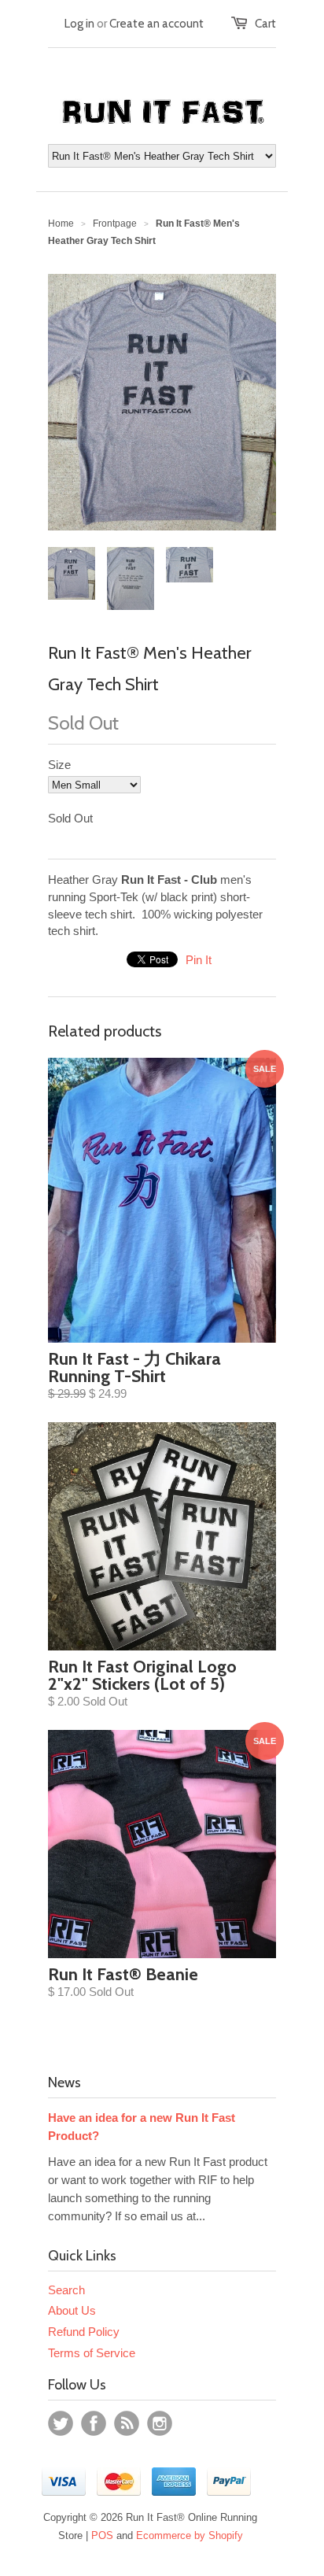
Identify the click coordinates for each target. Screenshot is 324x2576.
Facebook (94, 2423)
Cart (265, 24)
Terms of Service (92, 2353)
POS (102, 2535)
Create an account (156, 24)
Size (59, 765)
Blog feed (127, 2423)
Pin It (199, 960)
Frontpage (115, 224)
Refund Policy (84, 2332)
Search (66, 2290)
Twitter (61, 2423)
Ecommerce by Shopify (190, 2535)
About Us (72, 2310)
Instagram (160, 2423)
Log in (79, 24)
